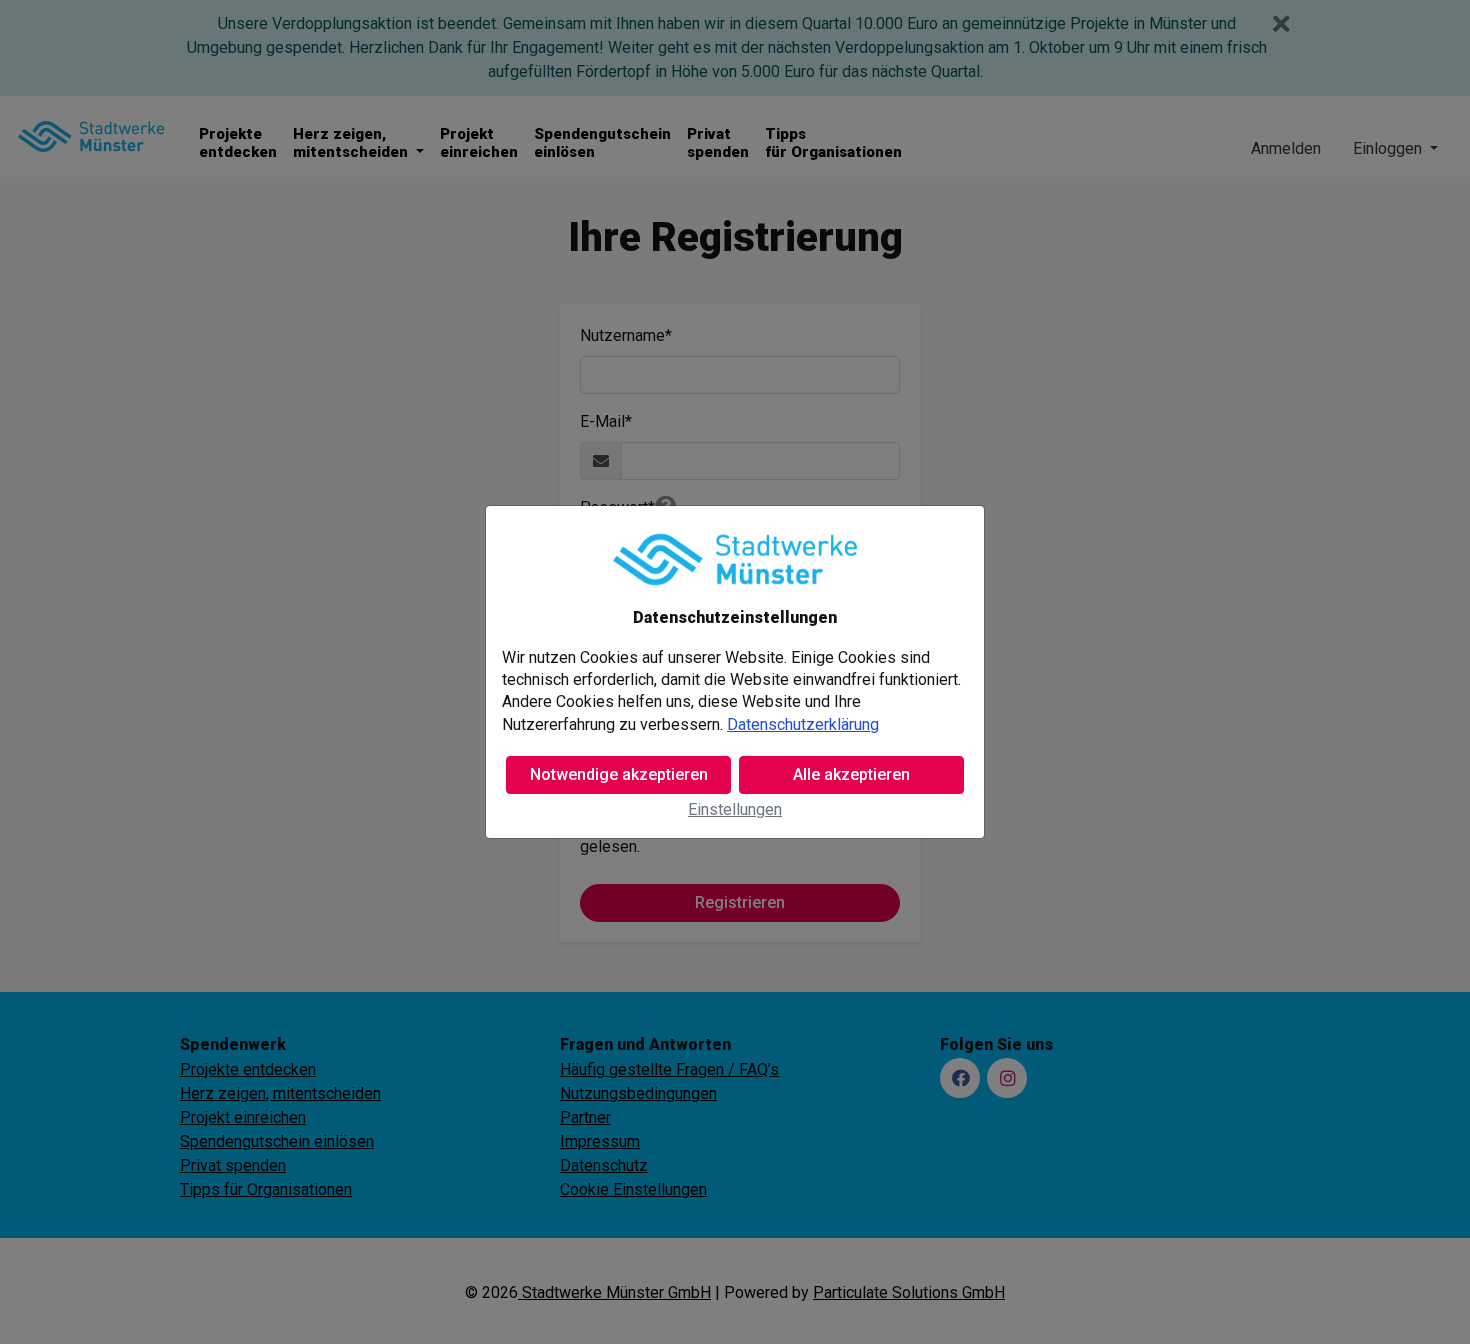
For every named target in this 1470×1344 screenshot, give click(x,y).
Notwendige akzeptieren (619, 774)
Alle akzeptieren (851, 774)
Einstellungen (735, 809)
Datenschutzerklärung (803, 724)
